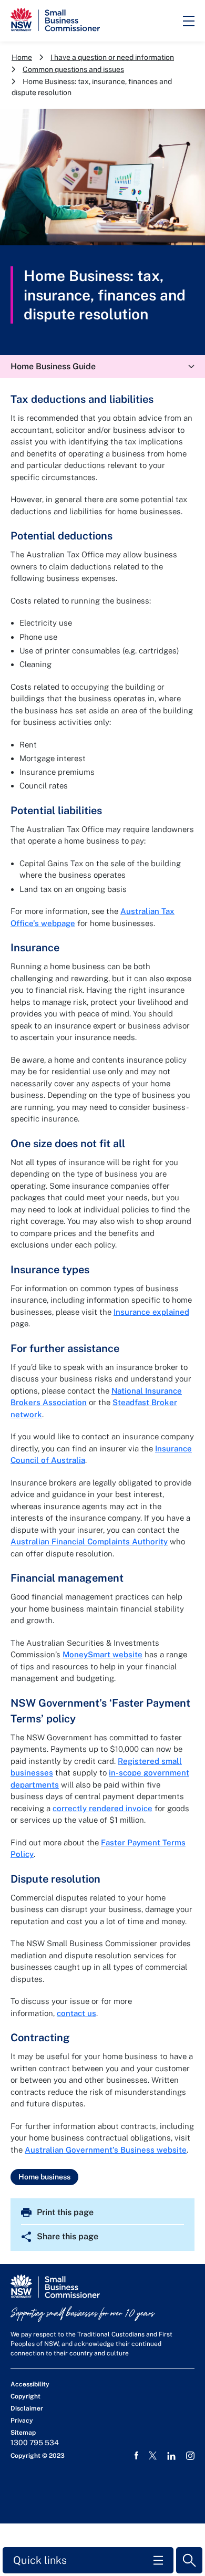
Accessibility (30, 2384)
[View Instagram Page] (190, 2456)
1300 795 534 (35, 2443)
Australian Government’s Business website (106, 2150)
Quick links (40, 2560)
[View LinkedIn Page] (171, 2456)
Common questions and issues (73, 69)
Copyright (25, 2396)
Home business (44, 2177)
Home (22, 57)
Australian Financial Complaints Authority (89, 1541)
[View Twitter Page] (153, 2455)
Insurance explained (151, 1312)
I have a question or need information (112, 57)
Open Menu (189, 21)
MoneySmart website (102, 1654)
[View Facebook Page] (136, 2456)
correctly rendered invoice (102, 1808)
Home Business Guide (53, 366)
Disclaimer (27, 2408)
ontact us (79, 2013)
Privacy (22, 2421)
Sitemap (23, 2433)
